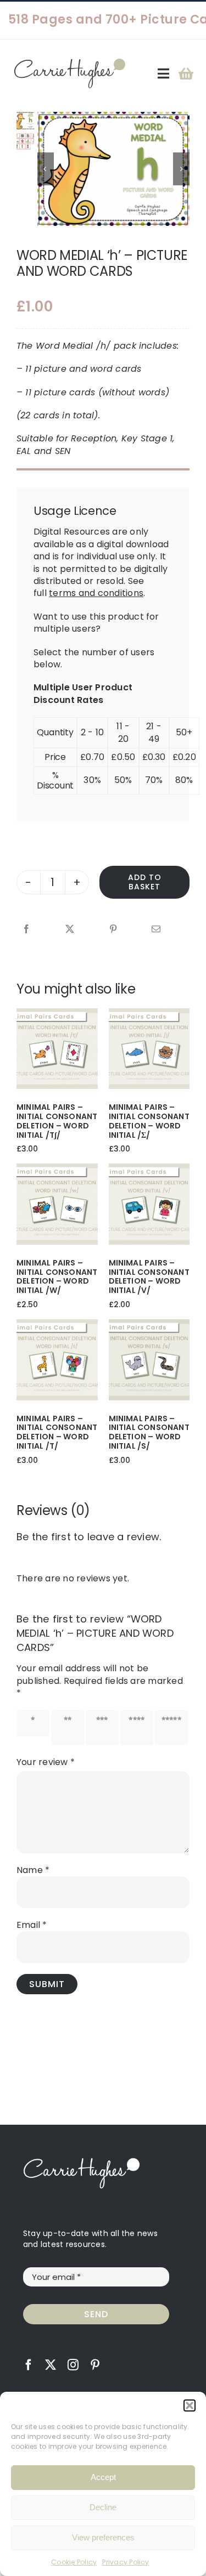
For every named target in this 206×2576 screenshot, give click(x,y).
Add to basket (145, 882)
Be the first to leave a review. (89, 1537)
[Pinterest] (113, 929)
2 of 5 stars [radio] (68, 1727)
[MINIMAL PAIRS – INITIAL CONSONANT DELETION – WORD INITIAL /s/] (149, 1325)
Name (33, 1870)
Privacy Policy (126, 2562)
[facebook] (29, 2365)
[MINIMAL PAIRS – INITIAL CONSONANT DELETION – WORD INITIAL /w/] (57, 1169)
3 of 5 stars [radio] (102, 1727)
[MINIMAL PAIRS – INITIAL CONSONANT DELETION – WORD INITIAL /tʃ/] (57, 1014)
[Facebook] (26, 929)
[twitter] (51, 2365)
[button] (190, 2405)
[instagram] (73, 2365)
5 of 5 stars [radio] (171, 1727)
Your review (46, 1762)
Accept (103, 2477)
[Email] (156, 929)
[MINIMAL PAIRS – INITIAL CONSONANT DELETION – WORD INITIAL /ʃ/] (149, 1014)
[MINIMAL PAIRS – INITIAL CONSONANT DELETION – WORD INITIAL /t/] (57, 1325)
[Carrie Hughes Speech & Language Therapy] (70, 63)
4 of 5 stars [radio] (137, 1727)
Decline (103, 2507)
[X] (70, 929)
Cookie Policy (74, 2562)
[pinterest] (95, 2365)
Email (32, 1925)
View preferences (103, 2537)
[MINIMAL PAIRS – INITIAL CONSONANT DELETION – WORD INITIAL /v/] (149, 1169)
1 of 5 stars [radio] (33, 1723)
